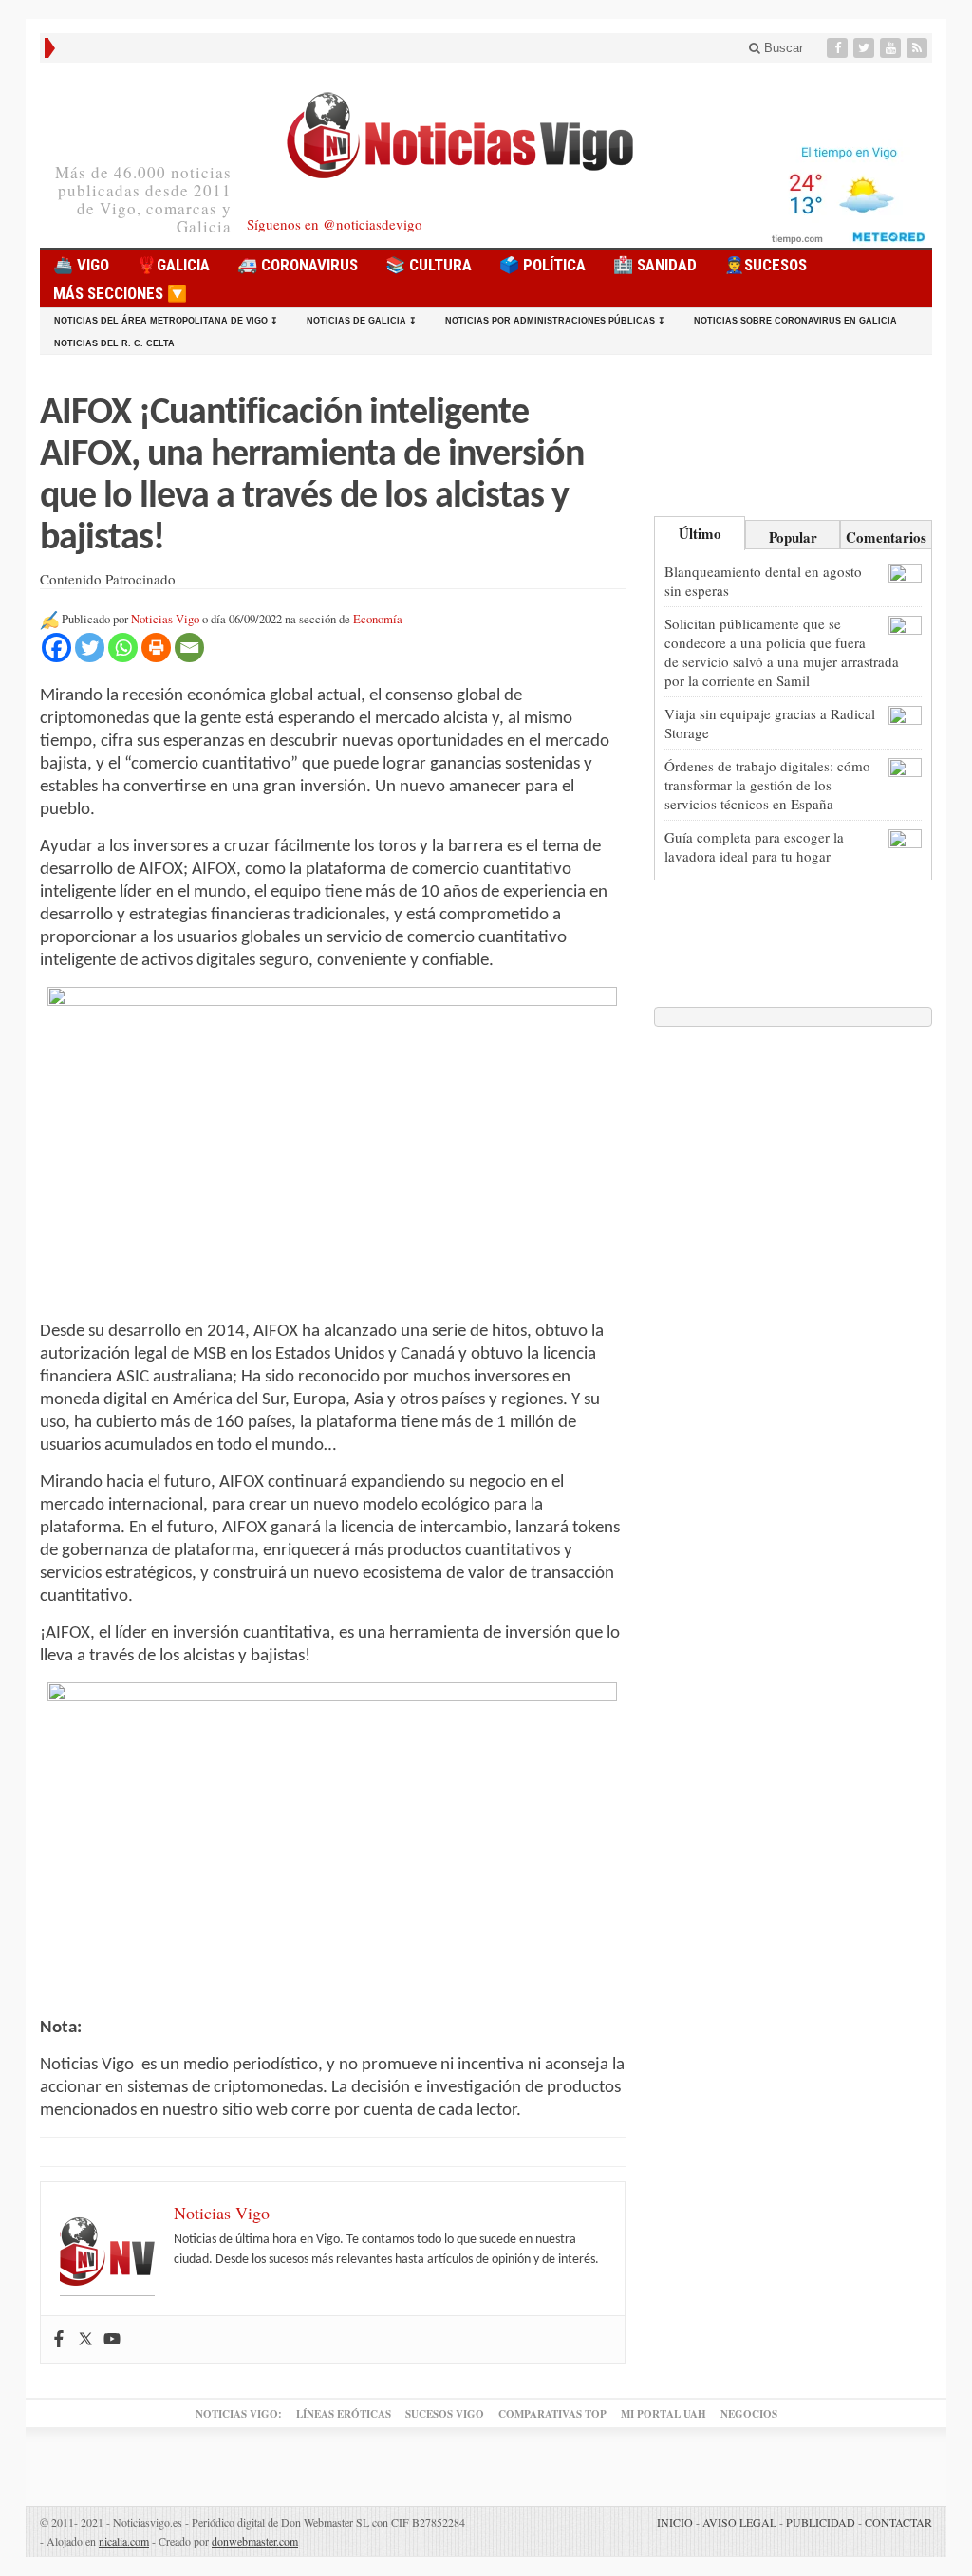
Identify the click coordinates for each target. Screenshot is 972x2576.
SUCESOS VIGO (445, 2414)
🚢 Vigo (81, 265)
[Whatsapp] (123, 648)
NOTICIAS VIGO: (239, 2414)
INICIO (675, 2522)
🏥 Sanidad (655, 265)
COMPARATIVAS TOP (552, 2414)
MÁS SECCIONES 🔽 (120, 293)
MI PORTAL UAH (664, 2414)
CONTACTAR (898, 2522)
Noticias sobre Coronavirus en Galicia (795, 321)
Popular (793, 537)
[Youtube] (892, 48)
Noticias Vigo (165, 619)
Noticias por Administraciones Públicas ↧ (555, 321)
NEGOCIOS (749, 2414)
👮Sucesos (766, 265)
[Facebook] (839, 48)
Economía (378, 619)
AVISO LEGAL (739, 2522)
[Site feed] (919, 48)
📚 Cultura (429, 265)
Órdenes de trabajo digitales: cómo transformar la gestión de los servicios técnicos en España (767, 785)
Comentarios (886, 537)
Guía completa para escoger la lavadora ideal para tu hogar (754, 846)
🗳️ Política (542, 265)
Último (700, 533)
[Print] (156, 648)
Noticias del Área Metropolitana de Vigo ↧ (166, 321)
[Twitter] (866, 48)
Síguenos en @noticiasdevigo (335, 224)
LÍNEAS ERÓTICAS (344, 2414)
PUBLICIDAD (821, 2522)
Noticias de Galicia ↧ (362, 321)
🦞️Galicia (173, 265)
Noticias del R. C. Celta (114, 343)
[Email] (189, 648)
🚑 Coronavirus (298, 265)
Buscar (782, 48)
